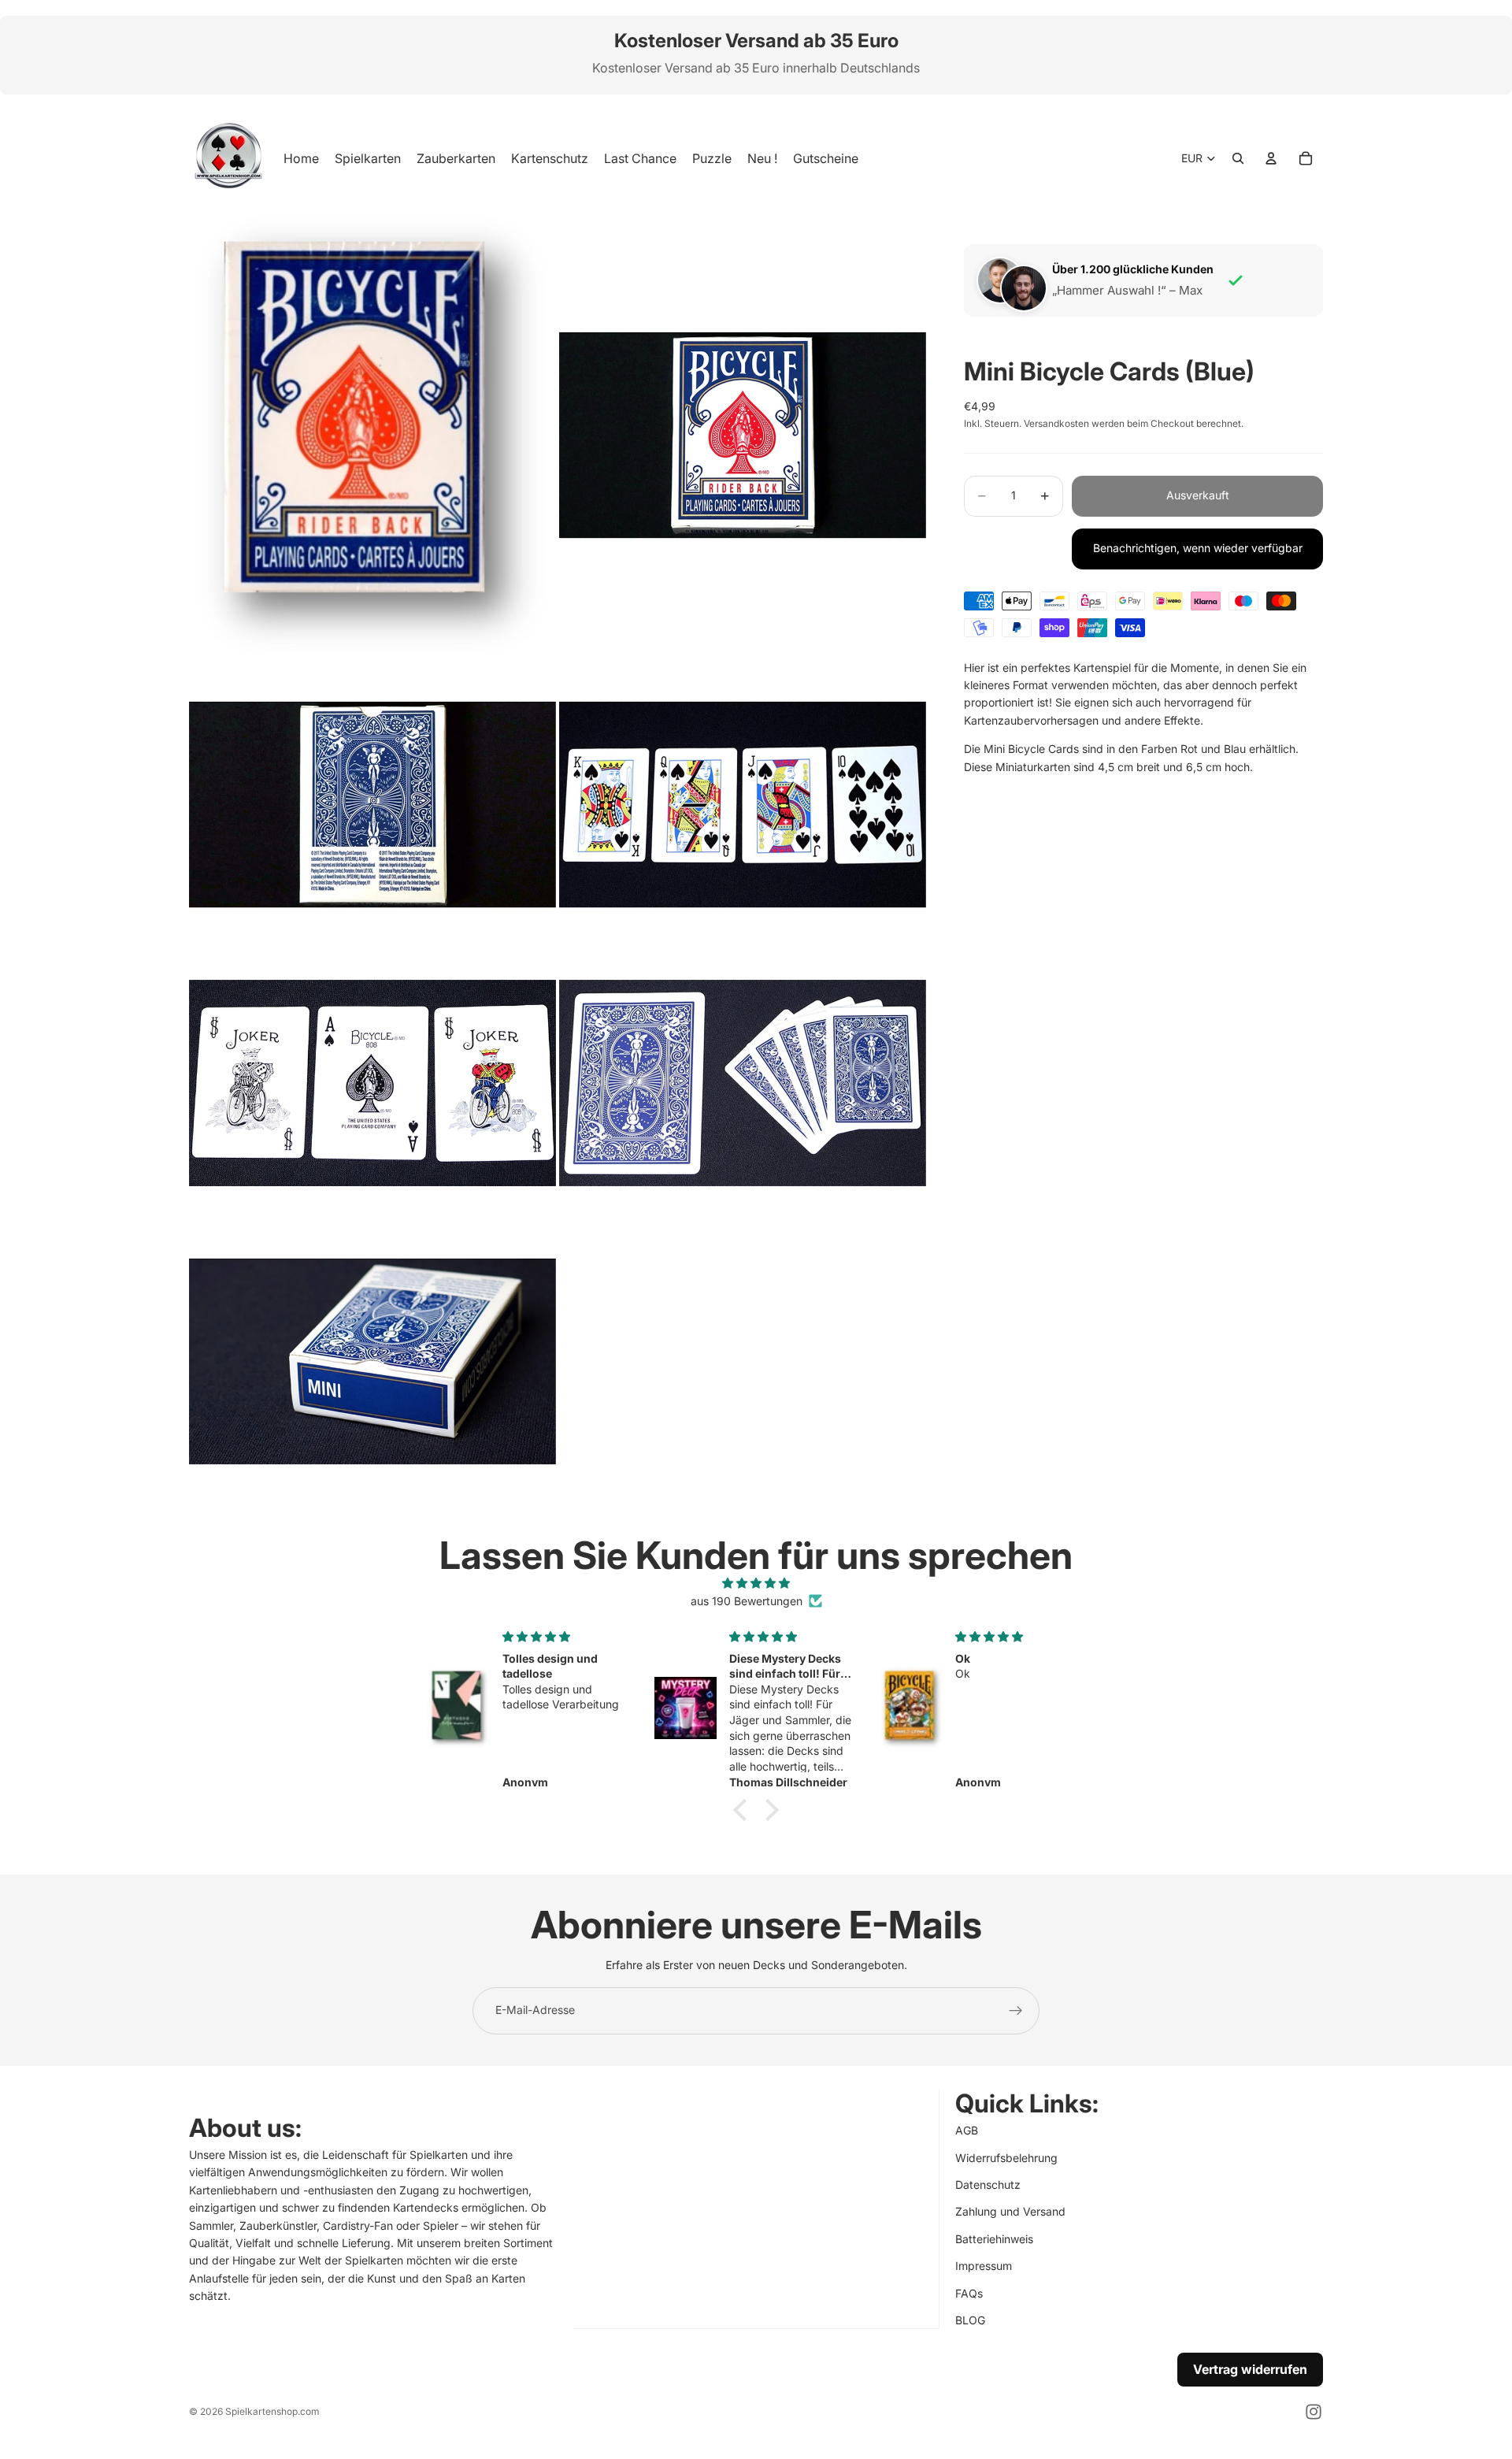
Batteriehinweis (994, 2238)
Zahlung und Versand (1010, 2211)
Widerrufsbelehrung (1006, 2157)
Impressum (984, 2266)
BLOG (970, 2319)
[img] (756, 1583)
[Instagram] (1314, 2412)
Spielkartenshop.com (272, 2411)
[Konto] (1271, 158)
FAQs (969, 2292)
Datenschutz (988, 2184)
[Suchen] (1238, 158)
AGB (967, 2130)
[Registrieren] (1016, 2011)
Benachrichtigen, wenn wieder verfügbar (1198, 548)
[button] (744, 1810)
